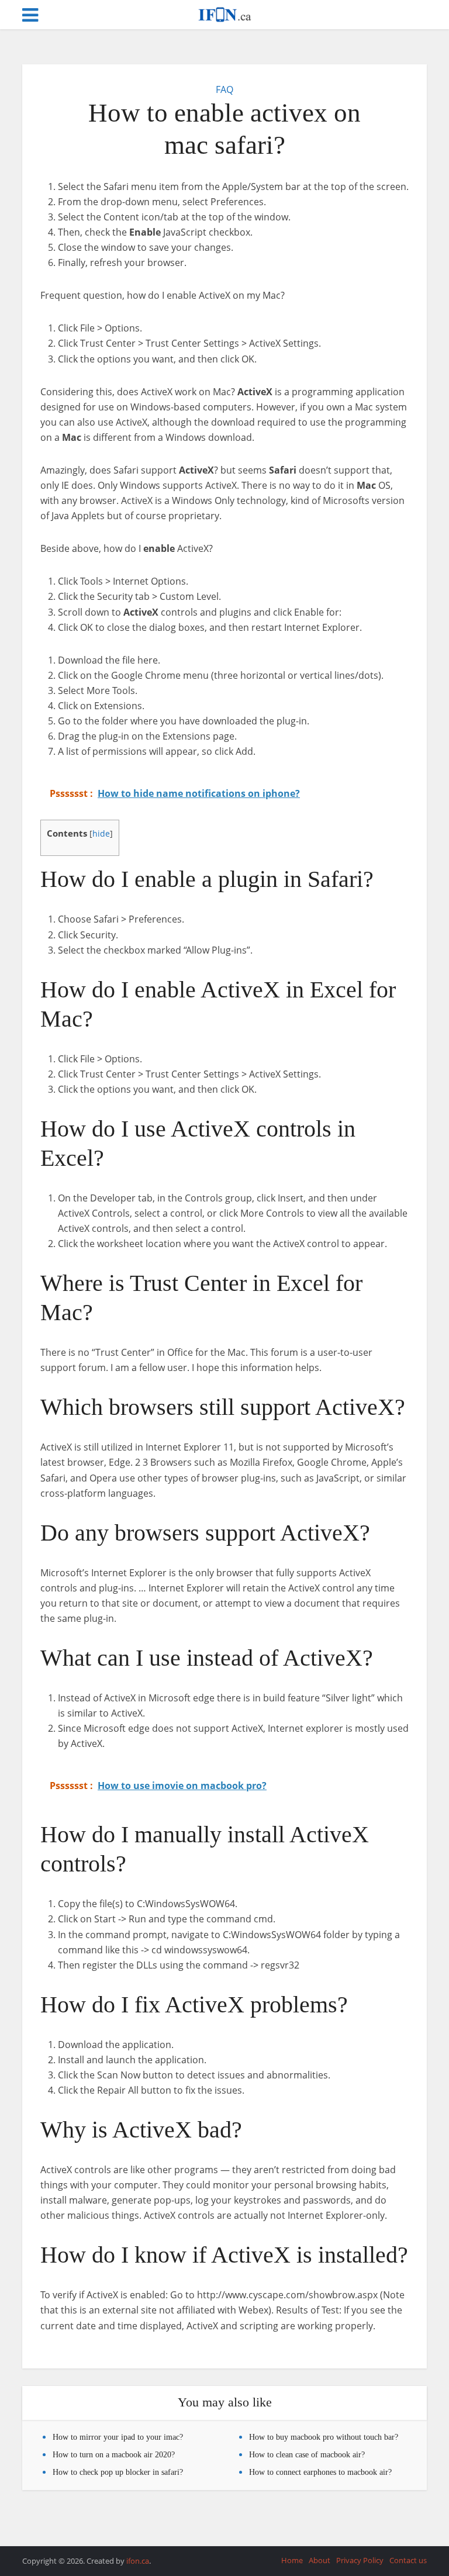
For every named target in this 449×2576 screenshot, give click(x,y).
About (320, 2560)
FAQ (224, 89)
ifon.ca (138, 2561)
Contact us (408, 2560)
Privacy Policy (360, 2560)
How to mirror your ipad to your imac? (118, 2437)
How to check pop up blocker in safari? (118, 2472)
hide (101, 833)
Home (292, 2560)
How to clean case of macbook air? (307, 2455)
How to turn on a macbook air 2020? (114, 2455)
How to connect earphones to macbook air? (320, 2472)
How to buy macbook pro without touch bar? (324, 2437)
